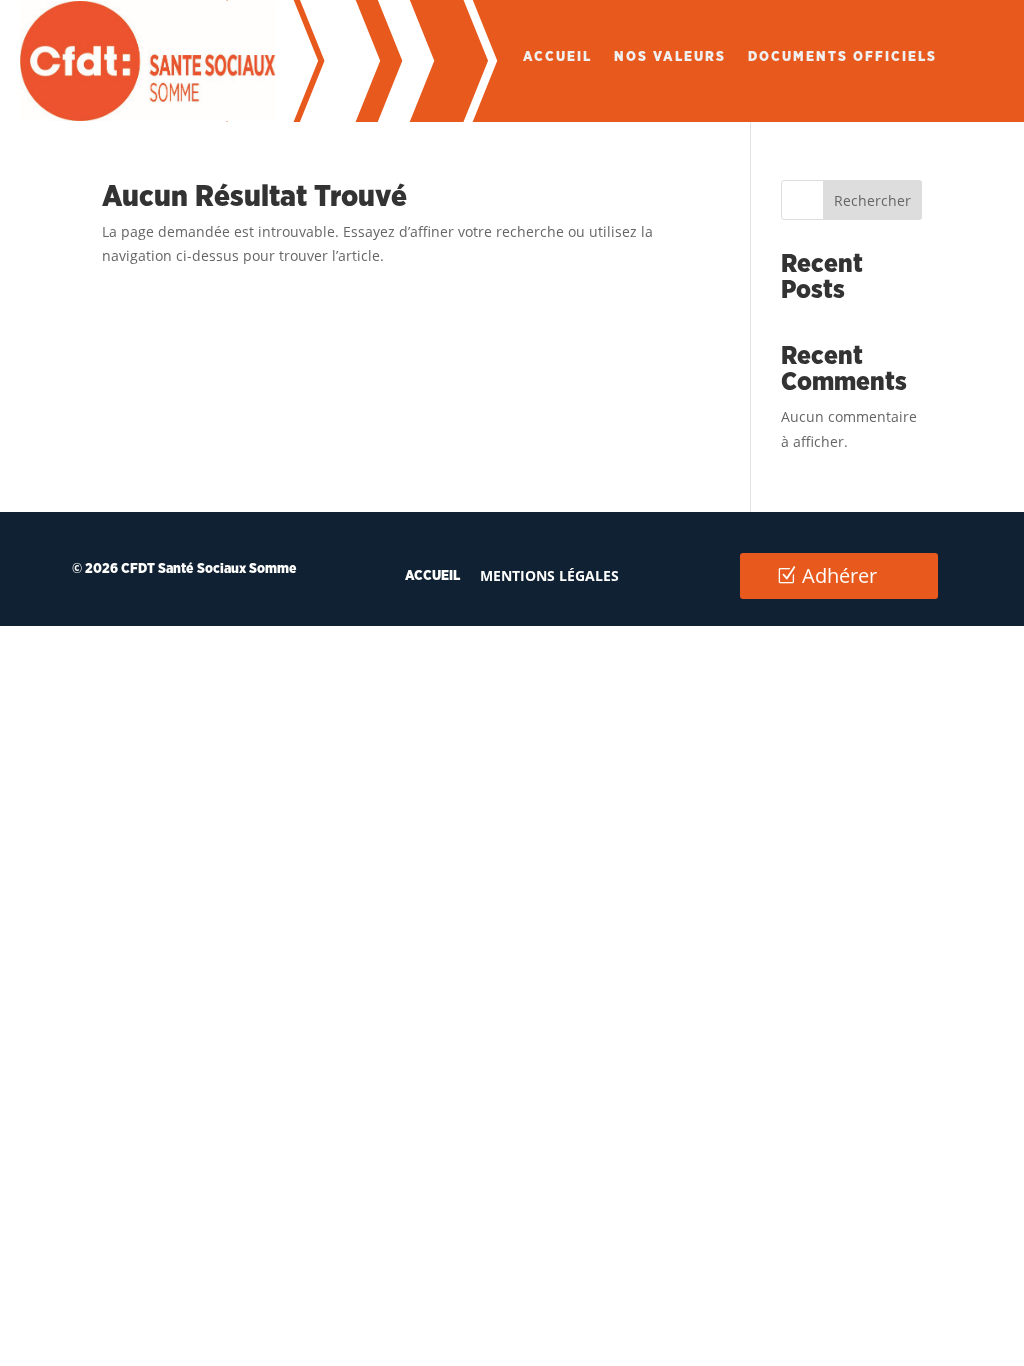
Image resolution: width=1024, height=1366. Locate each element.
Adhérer (839, 575)
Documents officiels (842, 56)
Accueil (557, 56)
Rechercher (872, 200)
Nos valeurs (670, 56)
